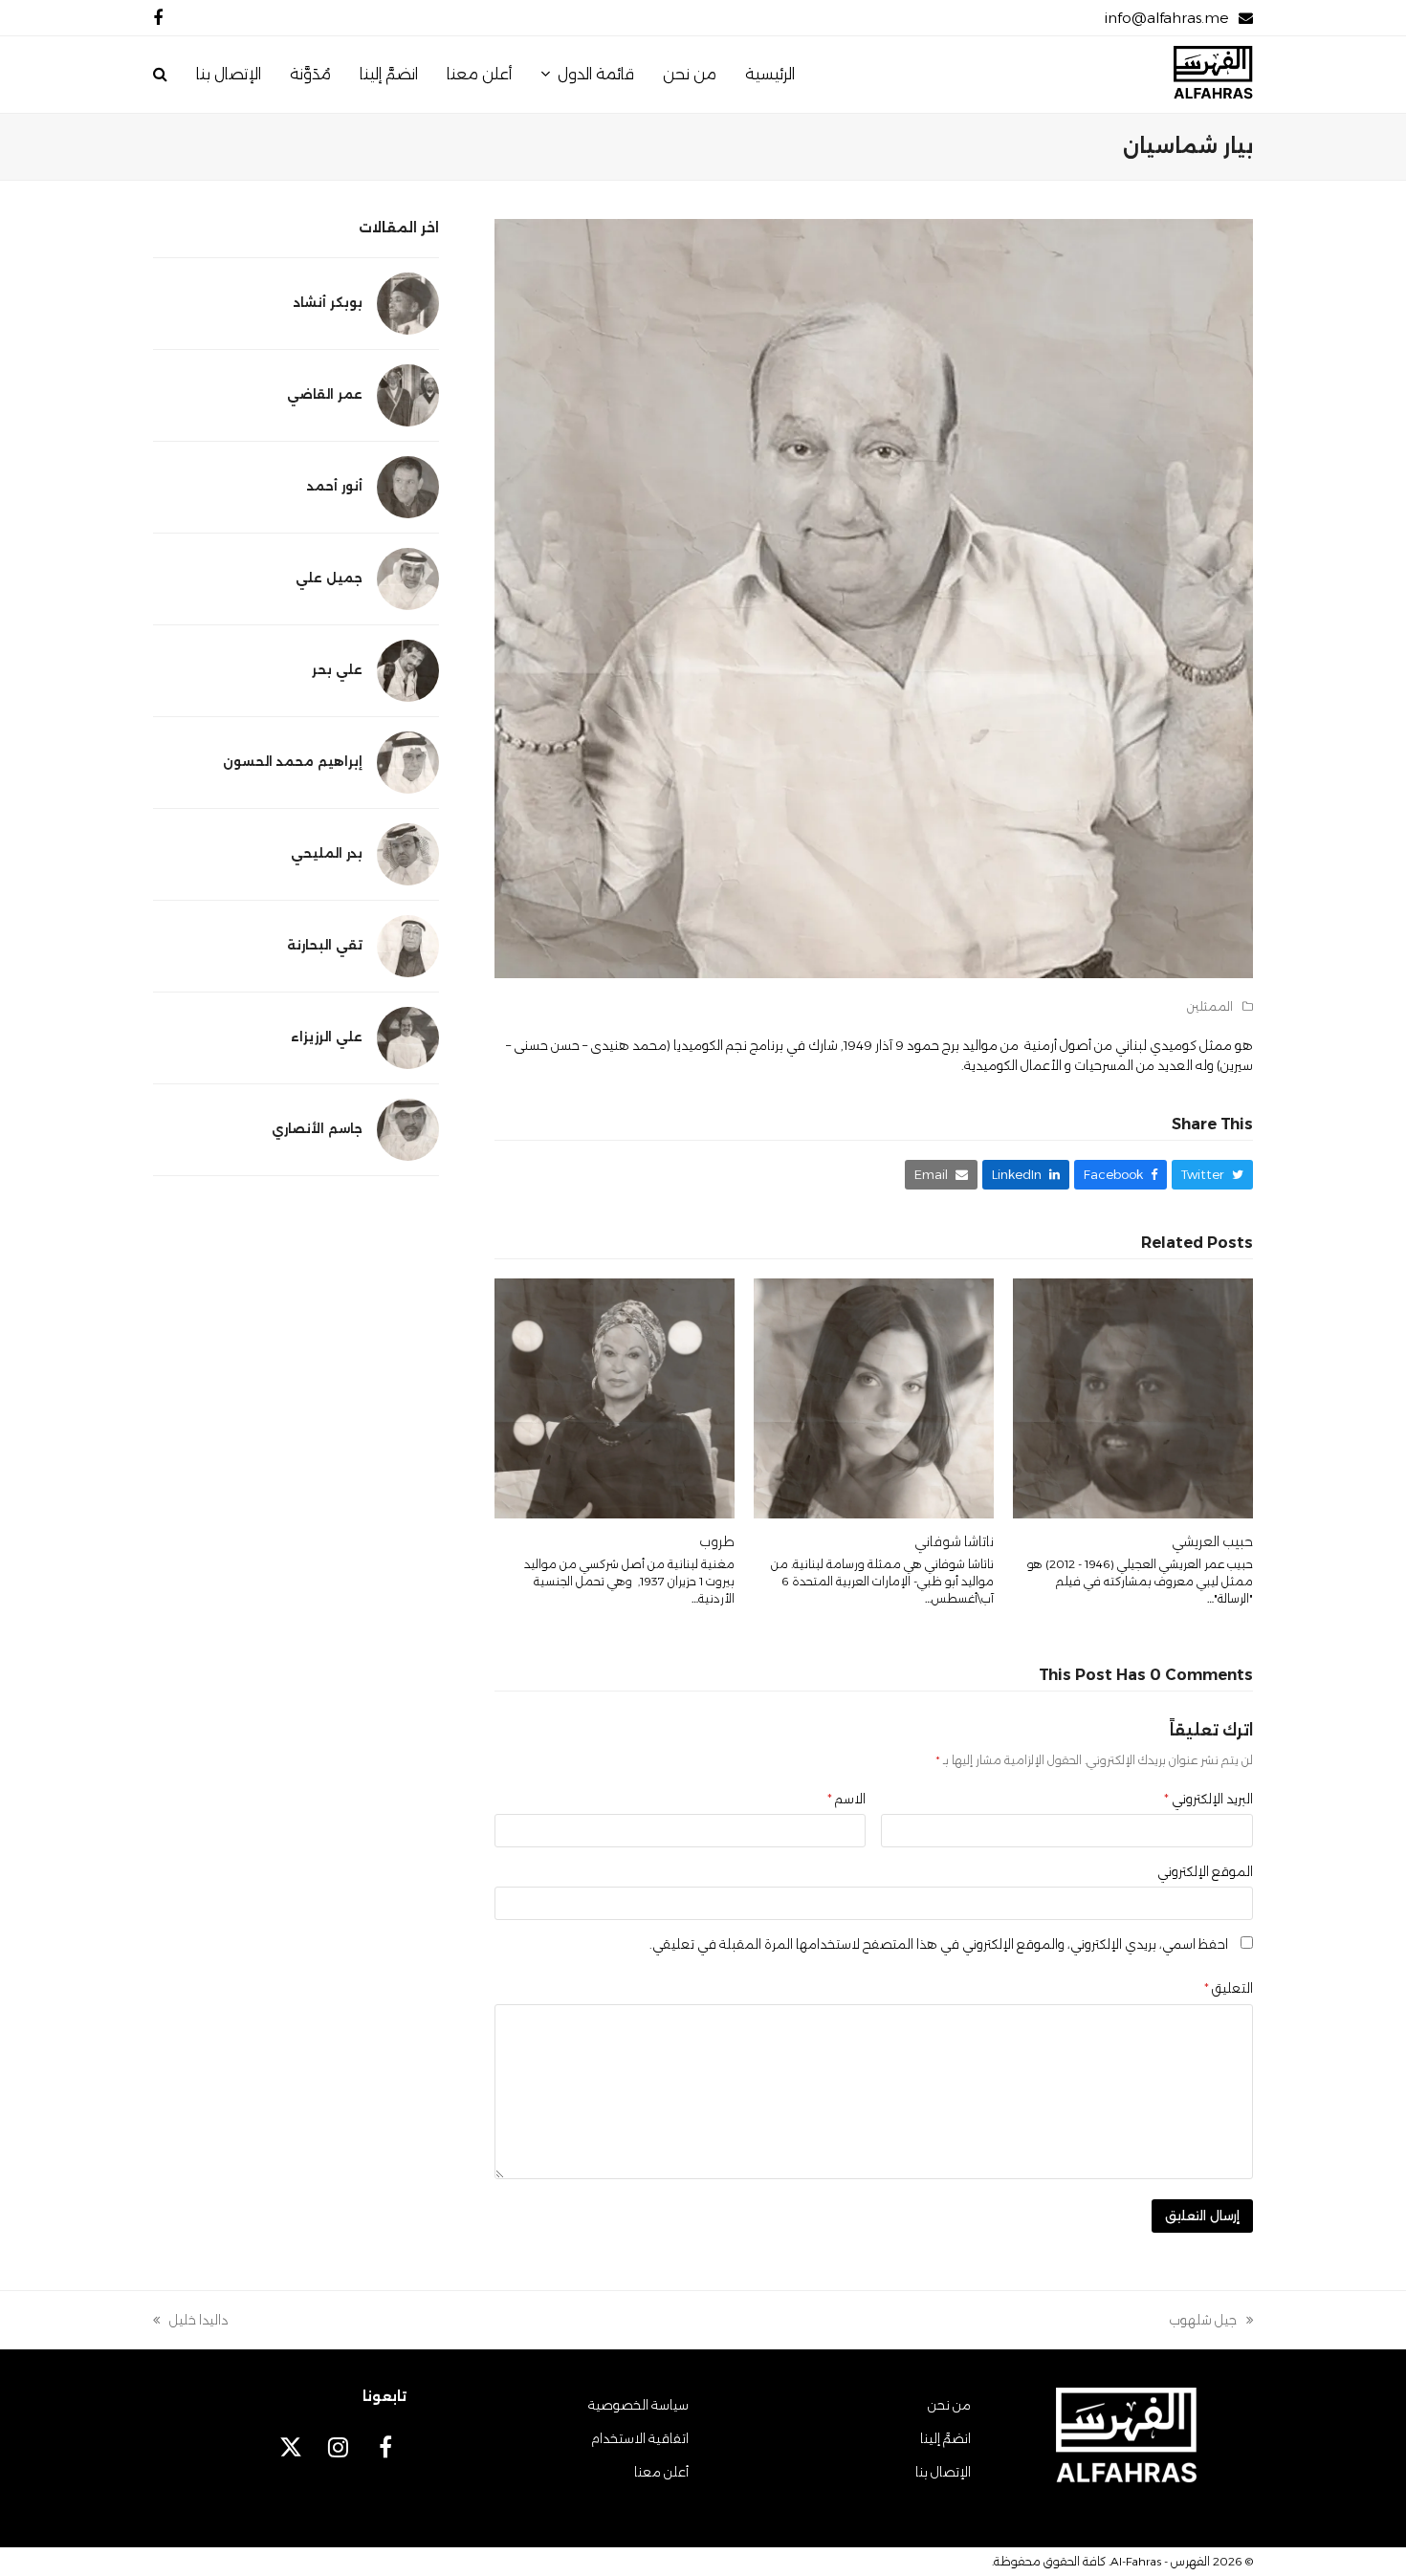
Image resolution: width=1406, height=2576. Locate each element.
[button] (160, 75)
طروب (717, 1541)
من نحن (949, 2405)
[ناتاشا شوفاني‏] (874, 1397)
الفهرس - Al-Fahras (1160, 2561)
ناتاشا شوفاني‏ (954, 1541)
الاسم (846, 1799)
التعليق (1229, 1988)
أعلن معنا (661, 2472)
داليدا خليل (199, 2321)
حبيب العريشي (1212, 1541)
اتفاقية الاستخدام (640, 2438)
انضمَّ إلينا (945, 2438)
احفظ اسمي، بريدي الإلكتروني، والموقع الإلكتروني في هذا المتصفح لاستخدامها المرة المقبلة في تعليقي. (939, 1944)
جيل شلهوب (1211, 2321)
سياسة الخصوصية (638, 2405)
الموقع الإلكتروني (1205, 1871)
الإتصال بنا (943, 2472)
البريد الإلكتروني (1208, 1799)
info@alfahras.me (1166, 18)
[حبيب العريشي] (1133, 1397)
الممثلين (1210, 1006)
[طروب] (615, 1397)
